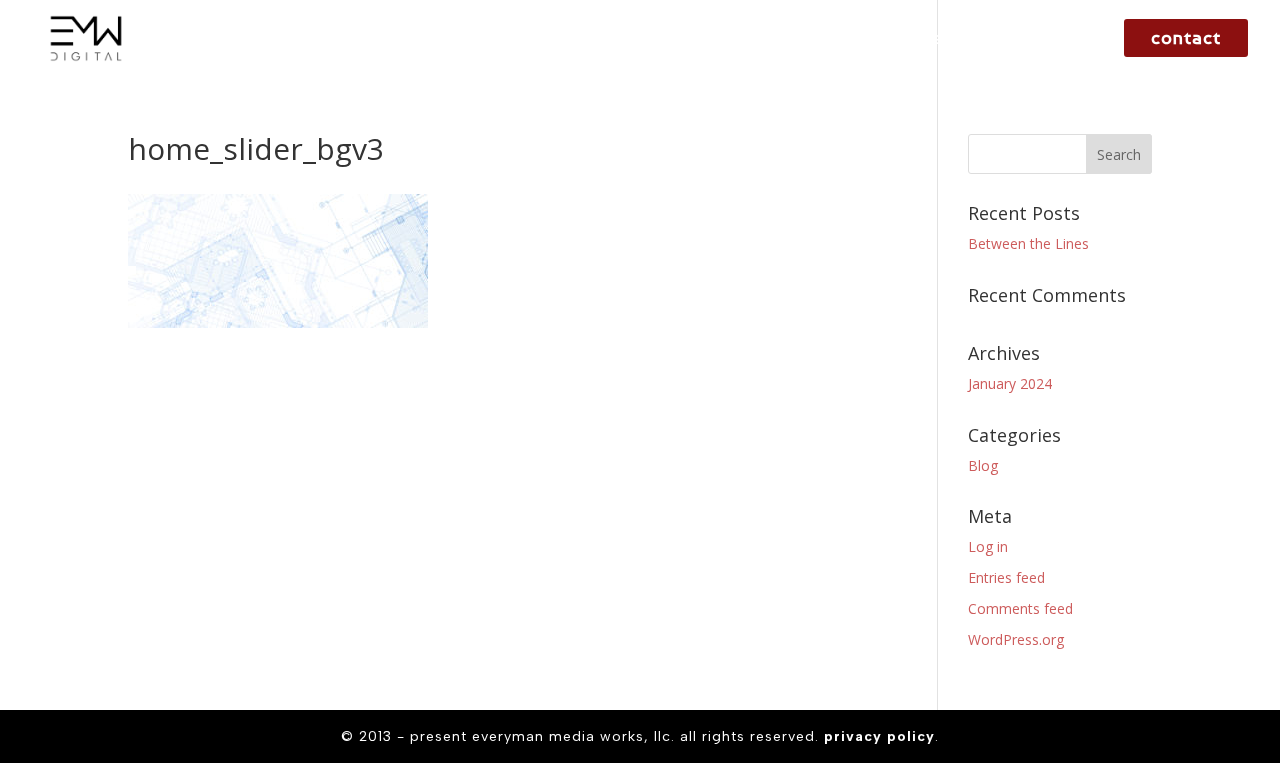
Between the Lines (1028, 243)
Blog (983, 465)
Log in (988, 546)
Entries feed (1006, 577)
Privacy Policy (879, 736)
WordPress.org (1016, 639)
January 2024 (1010, 383)
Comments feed (1020, 608)
